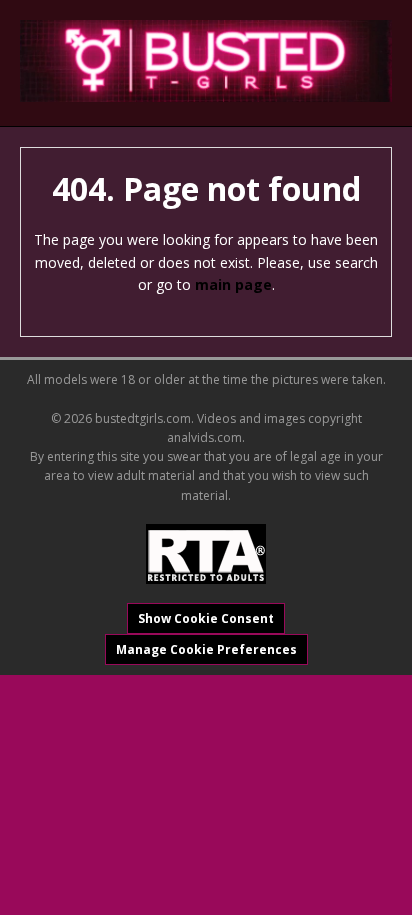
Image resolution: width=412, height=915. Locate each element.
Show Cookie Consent (206, 618)
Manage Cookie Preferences (206, 649)
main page (233, 284)
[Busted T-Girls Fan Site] (206, 61)
